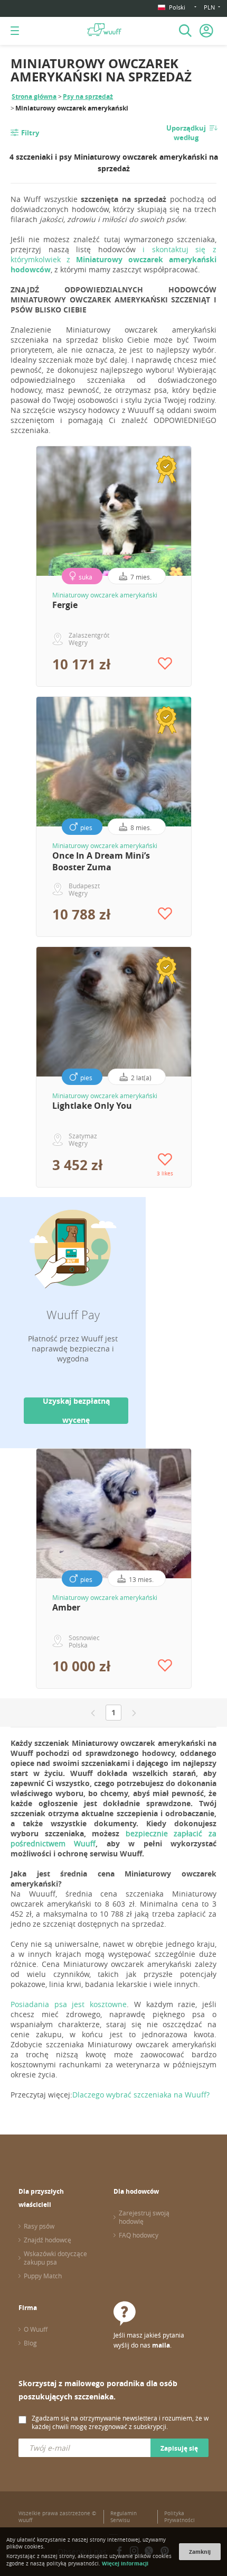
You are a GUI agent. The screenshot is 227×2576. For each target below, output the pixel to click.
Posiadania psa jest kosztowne (69, 2004)
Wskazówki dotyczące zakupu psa (55, 2258)
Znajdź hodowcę (48, 2240)
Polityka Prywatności (179, 2517)
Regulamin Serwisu (124, 2517)
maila (161, 2345)
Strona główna (34, 96)
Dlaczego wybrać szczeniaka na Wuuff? (141, 2095)
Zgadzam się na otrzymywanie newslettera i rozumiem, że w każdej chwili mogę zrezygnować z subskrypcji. (120, 2422)
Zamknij (200, 2552)
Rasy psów (39, 2226)
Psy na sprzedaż (88, 96)
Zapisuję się (179, 2448)
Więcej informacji (125, 2563)
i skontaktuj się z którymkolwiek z (113, 259)
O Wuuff (36, 2329)
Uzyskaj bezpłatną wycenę (76, 1411)
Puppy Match (43, 2276)
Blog (30, 2343)
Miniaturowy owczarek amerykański (105, 595)
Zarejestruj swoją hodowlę (144, 2217)
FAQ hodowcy (139, 2235)
